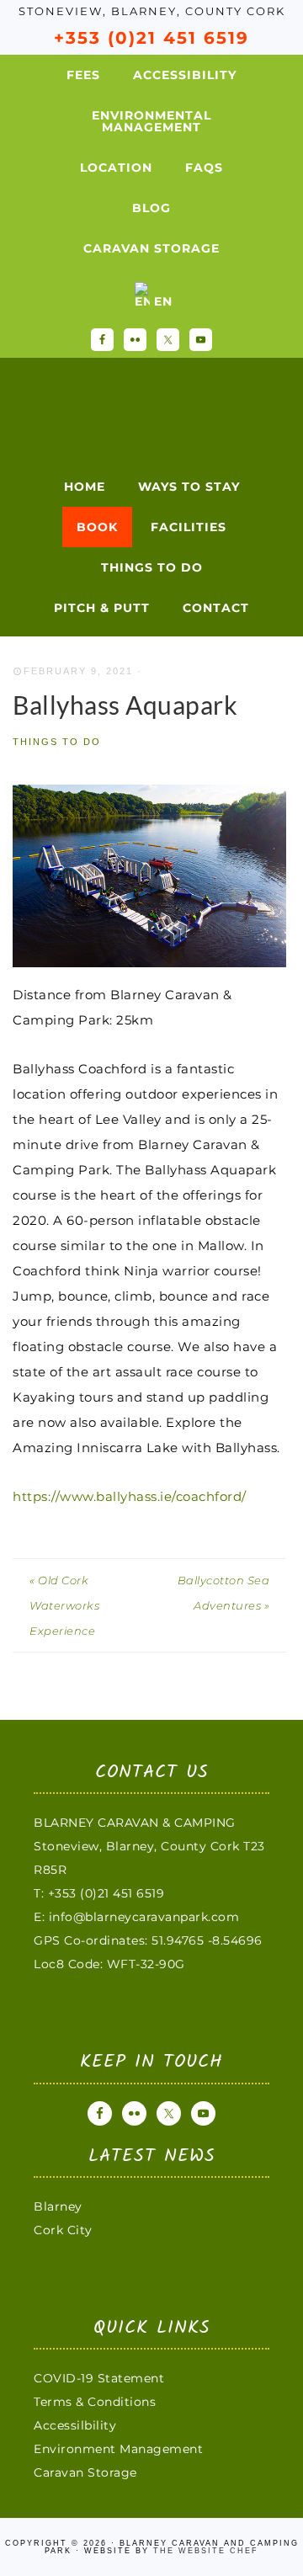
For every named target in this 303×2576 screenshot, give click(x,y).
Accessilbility (75, 2425)
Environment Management (118, 2449)
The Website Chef (206, 2551)
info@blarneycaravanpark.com (144, 1917)
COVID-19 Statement (99, 2378)
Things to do (57, 742)
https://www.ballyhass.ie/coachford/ (130, 1496)
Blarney (58, 2206)
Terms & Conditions (95, 2402)
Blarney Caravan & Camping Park (130, 406)
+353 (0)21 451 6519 (151, 38)
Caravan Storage (85, 2472)
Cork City (63, 2230)
